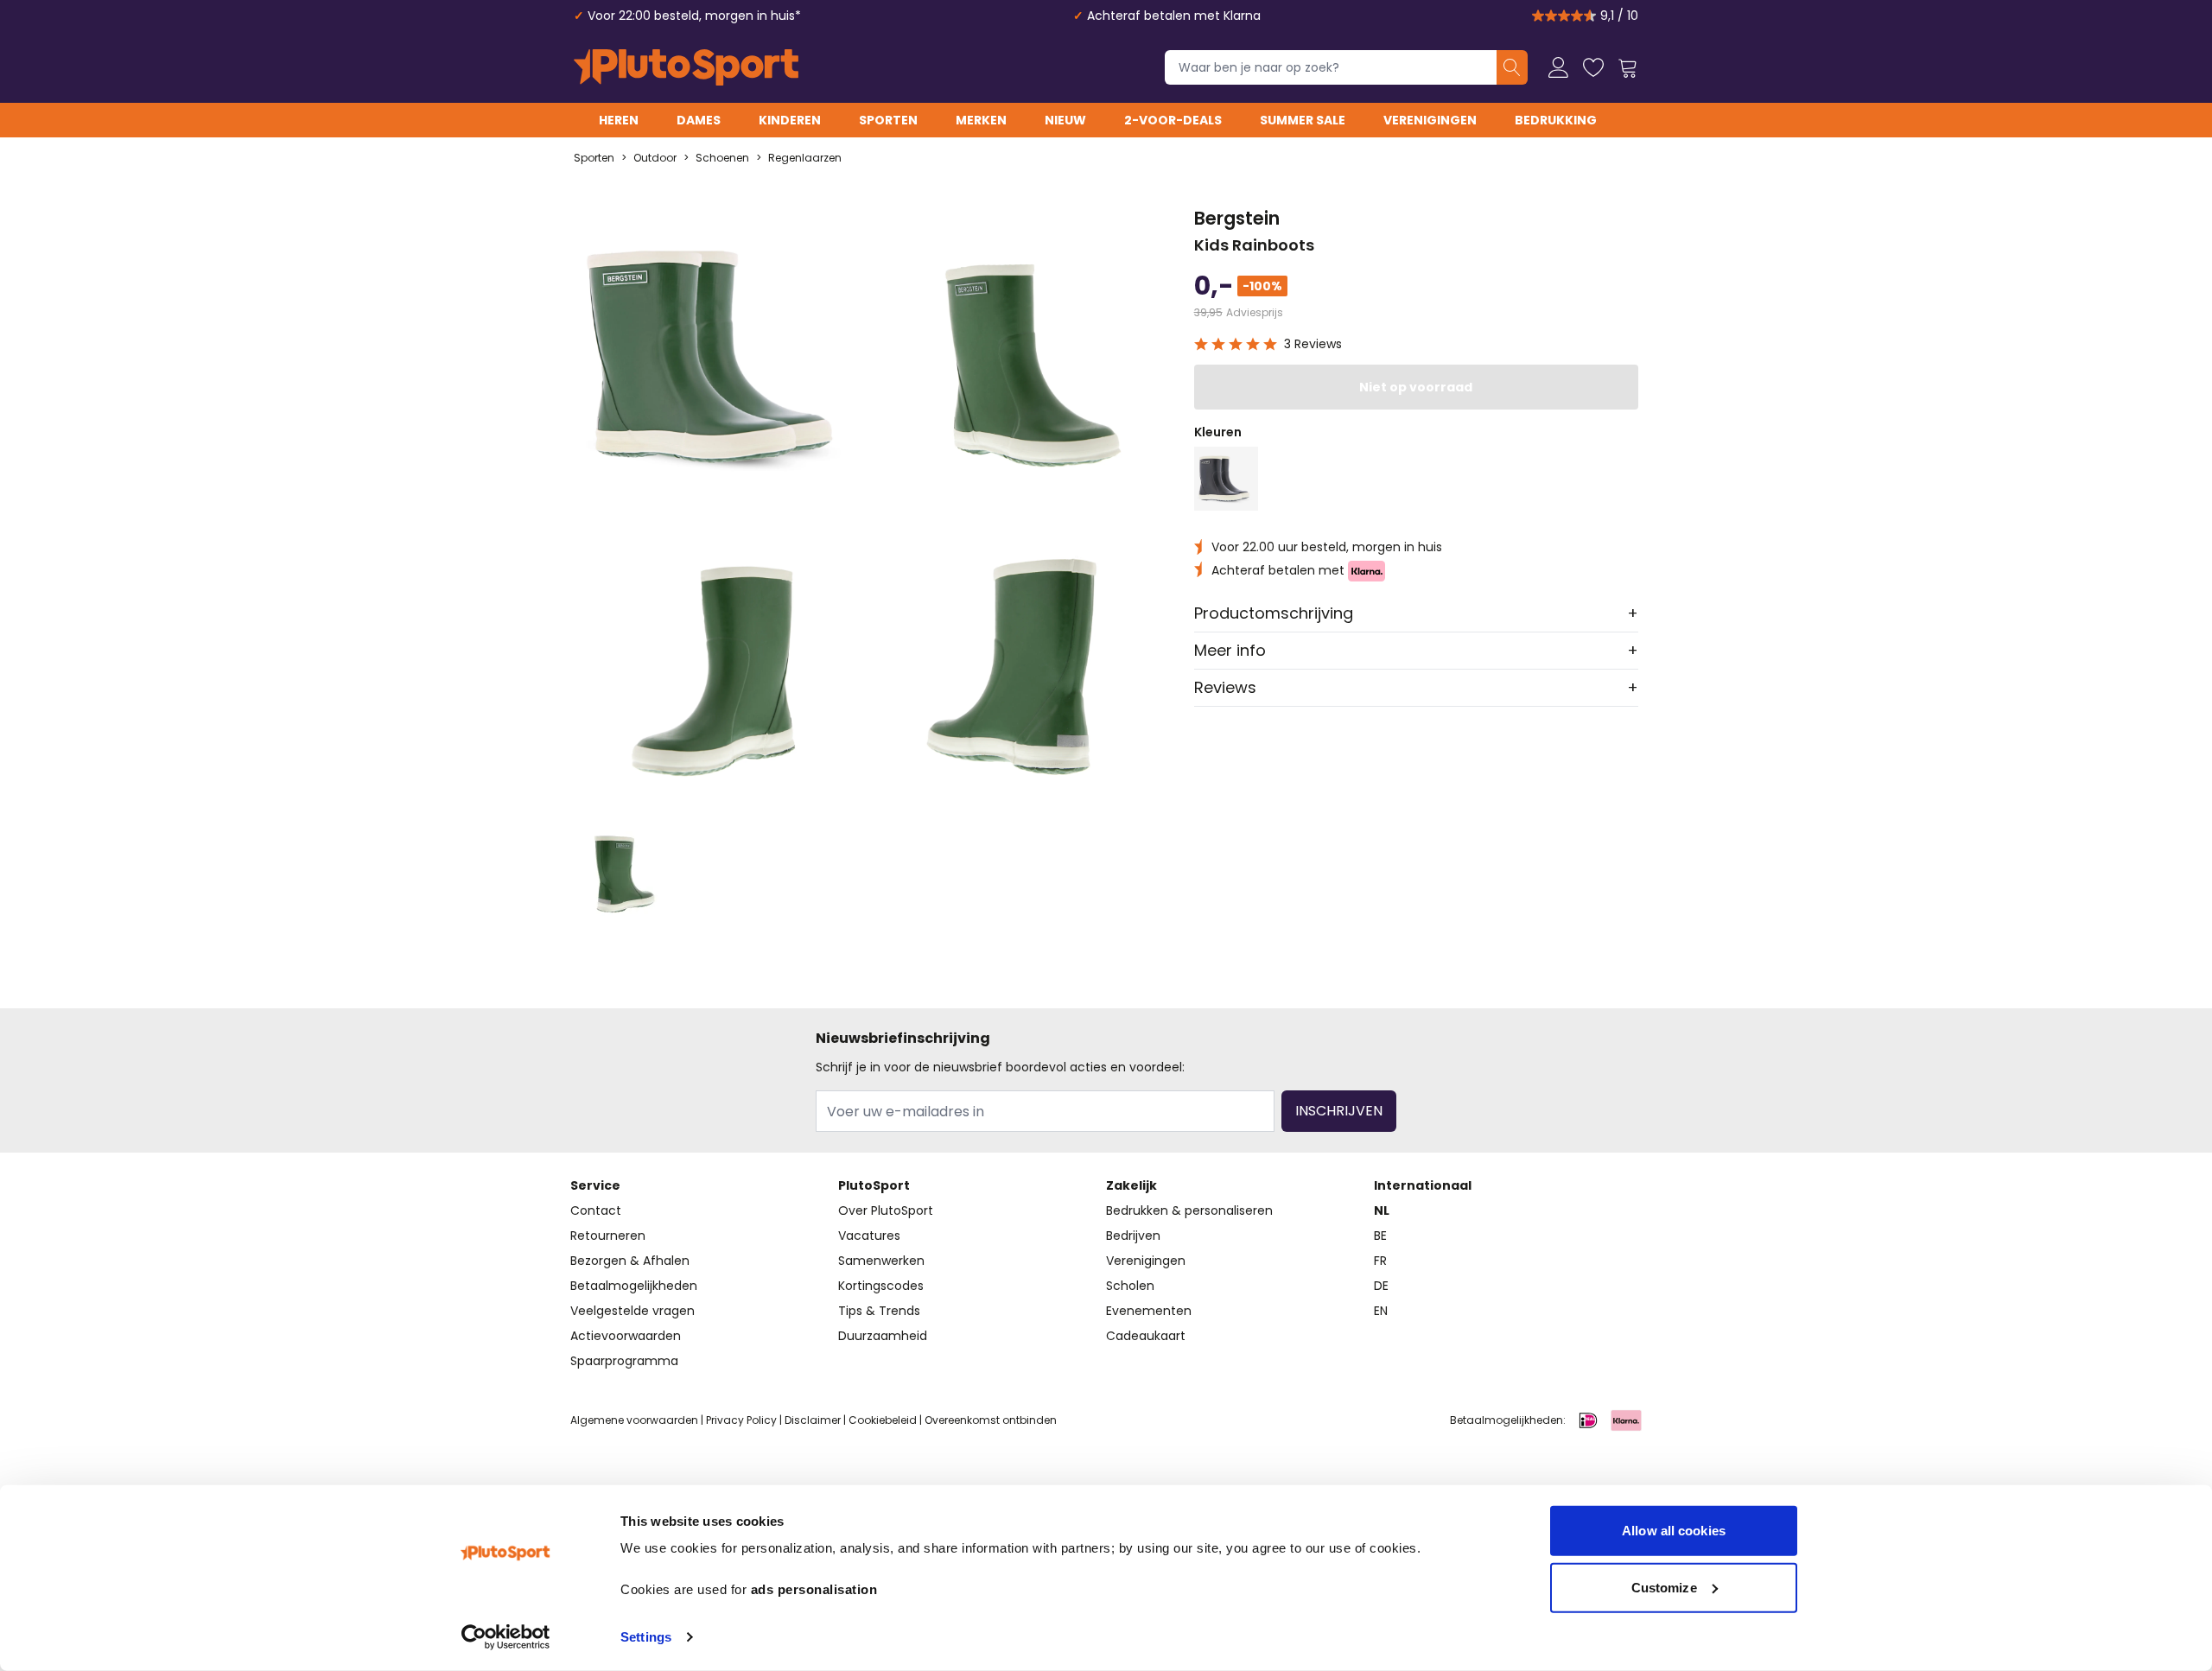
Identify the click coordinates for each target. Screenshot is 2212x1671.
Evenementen (1149, 1311)
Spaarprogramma (624, 1361)
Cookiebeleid (883, 1420)
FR (1380, 1261)
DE (1381, 1286)
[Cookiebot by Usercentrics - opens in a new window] (506, 1637)
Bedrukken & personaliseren (1189, 1210)
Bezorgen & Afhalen (630, 1261)
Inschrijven (1339, 1111)
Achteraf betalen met (1280, 570)
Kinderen (790, 120)
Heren (619, 120)
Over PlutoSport (886, 1210)
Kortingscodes (881, 1286)
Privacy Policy (741, 1420)
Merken (981, 120)
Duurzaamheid (883, 1336)
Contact (596, 1210)
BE (1380, 1236)
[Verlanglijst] (1593, 67)
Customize (1664, 1587)
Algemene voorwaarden (634, 1420)
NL (1382, 1210)
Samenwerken (881, 1261)
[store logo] (686, 67)
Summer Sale (1303, 120)
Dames (699, 120)
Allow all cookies (1674, 1531)
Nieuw (1065, 120)
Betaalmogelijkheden (634, 1286)
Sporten (888, 120)
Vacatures (869, 1236)
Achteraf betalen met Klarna (1174, 16)
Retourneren (608, 1236)
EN (1381, 1311)
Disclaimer (813, 1420)
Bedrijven (1133, 1236)
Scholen (1130, 1286)
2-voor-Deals (1173, 120)
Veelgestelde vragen (632, 1311)
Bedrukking (1556, 120)
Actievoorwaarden (626, 1336)
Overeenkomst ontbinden (991, 1420)
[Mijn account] (1559, 67)
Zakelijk (1131, 1185)
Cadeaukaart (1146, 1336)
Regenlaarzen (805, 158)
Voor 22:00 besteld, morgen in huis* (694, 16)
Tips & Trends (879, 1311)
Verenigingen (1430, 120)
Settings (646, 1637)
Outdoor (655, 158)
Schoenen (722, 158)
